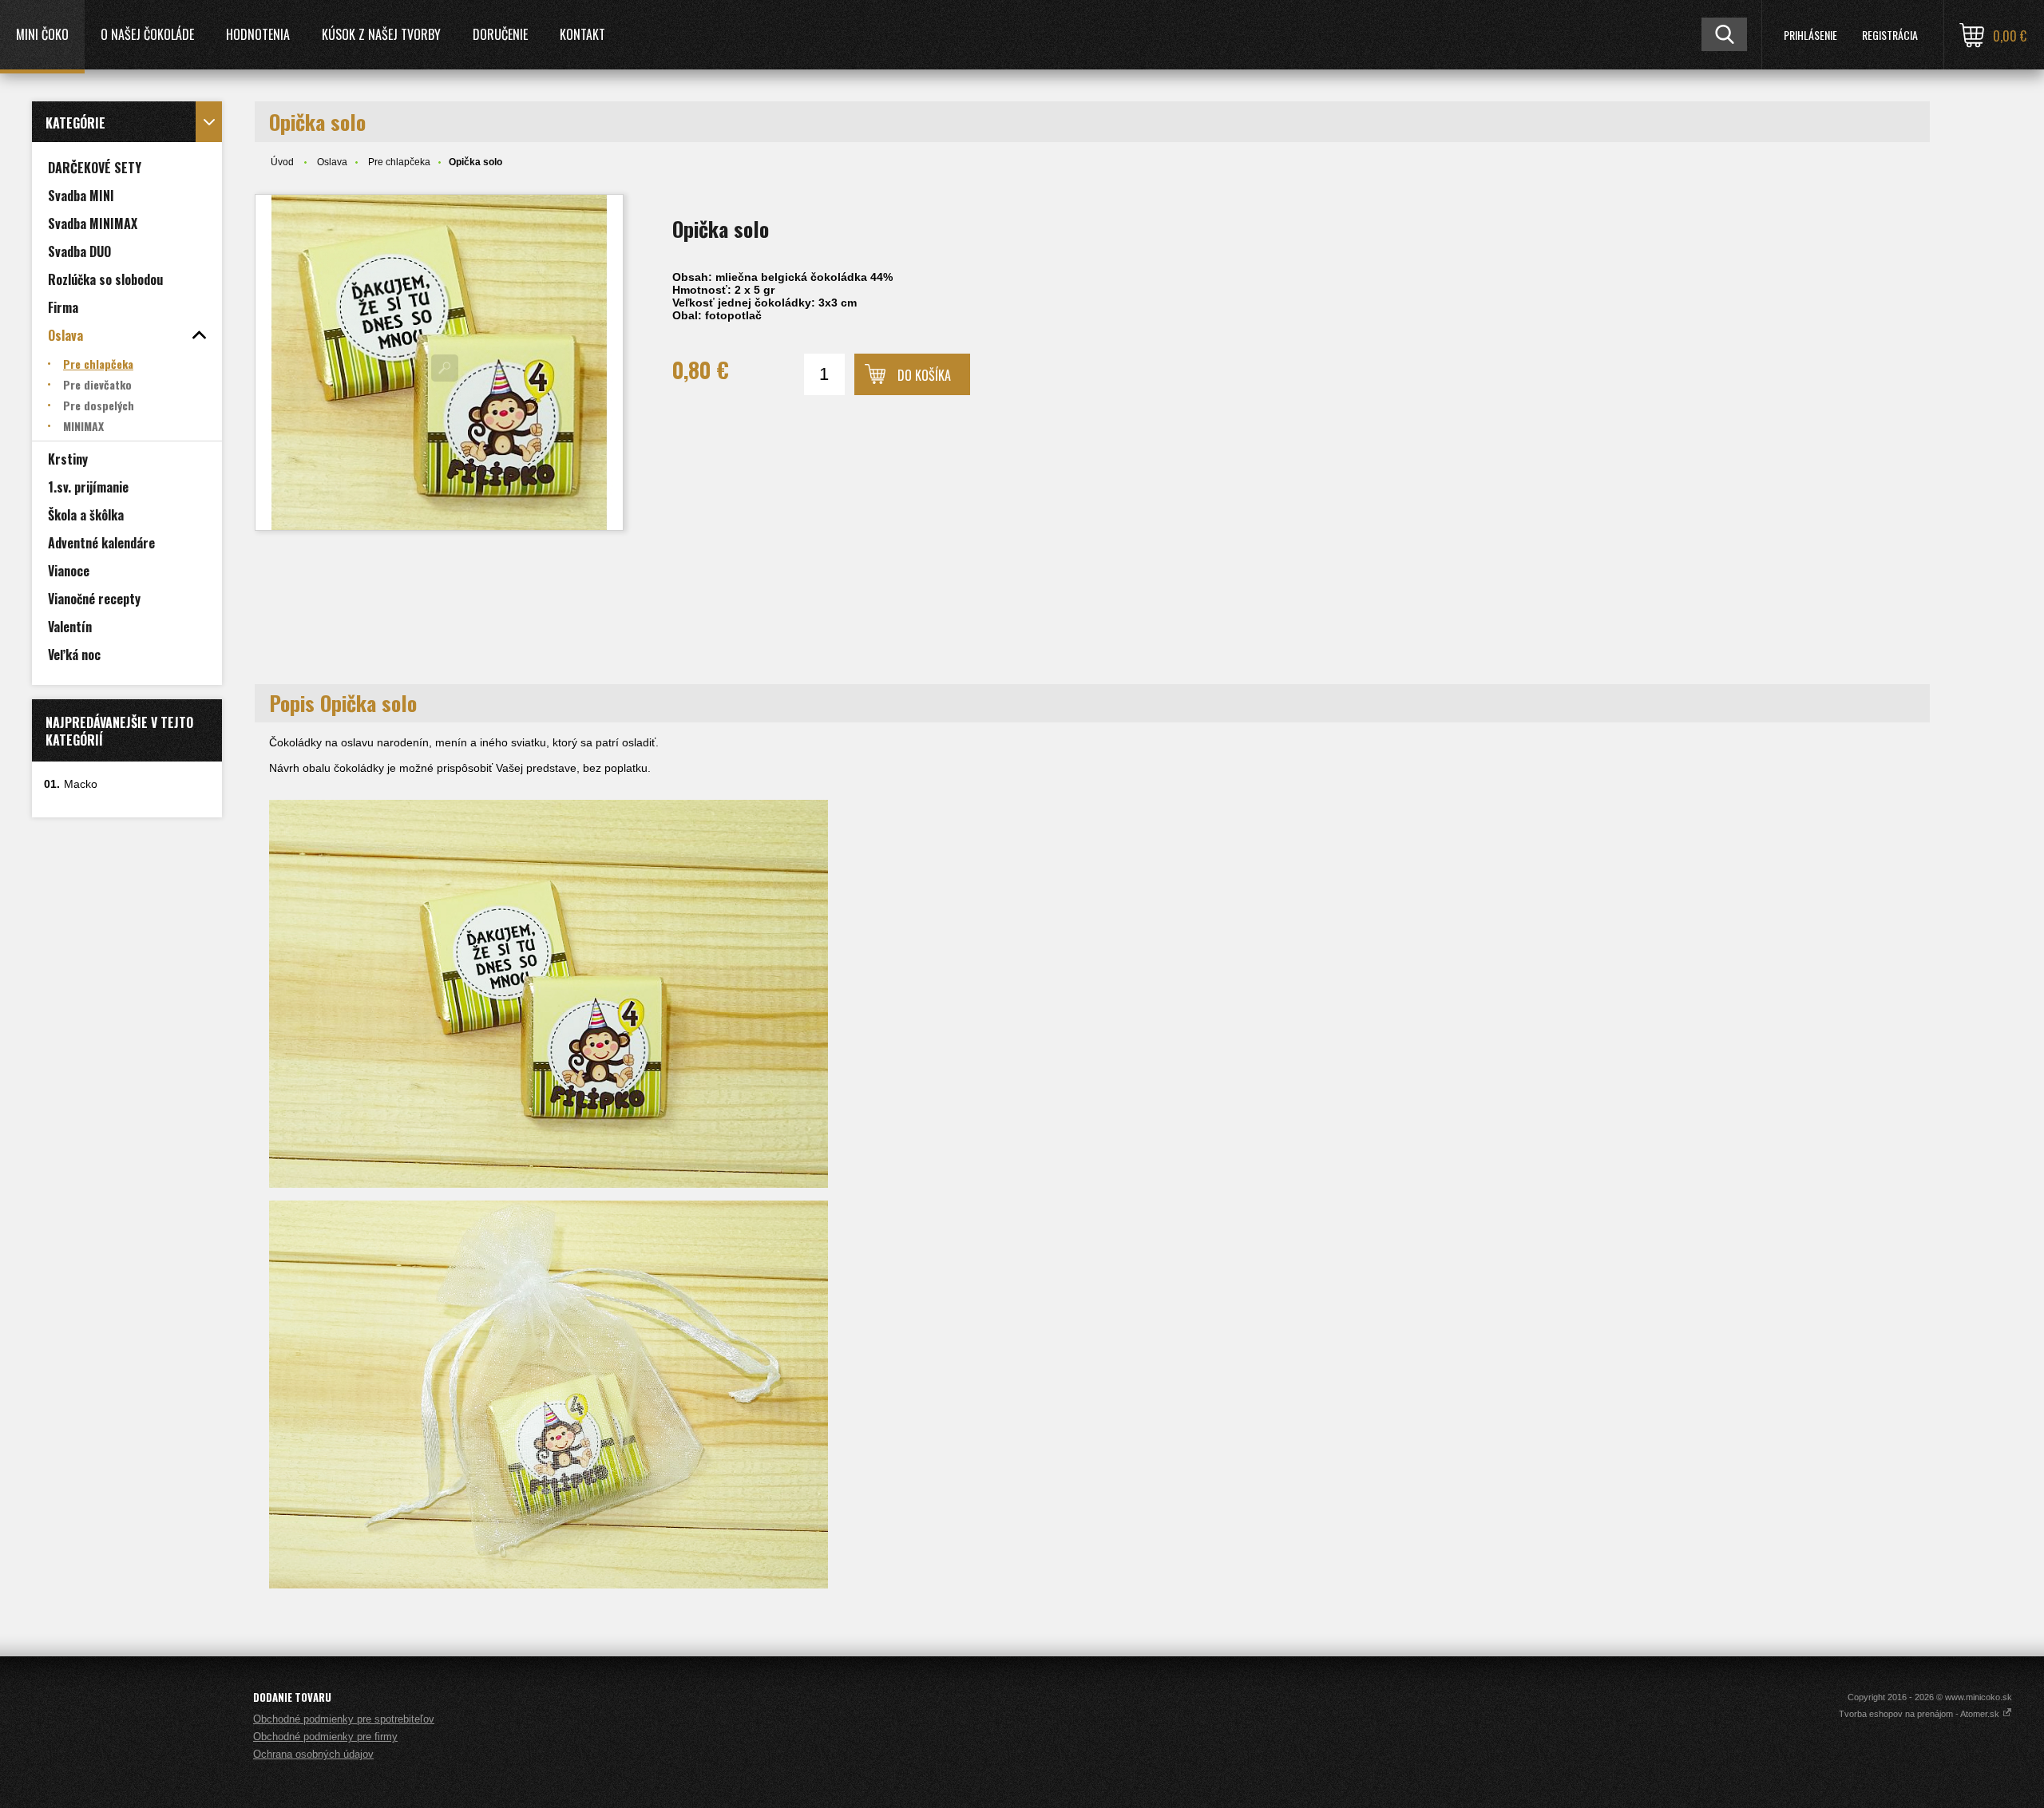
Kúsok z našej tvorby (381, 34)
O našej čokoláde (147, 34)
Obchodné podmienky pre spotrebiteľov (344, 1719)
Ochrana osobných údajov (313, 1754)
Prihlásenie (1810, 35)
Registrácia (1890, 35)
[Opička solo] (439, 362)
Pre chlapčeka (399, 162)
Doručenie (500, 34)
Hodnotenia (258, 34)
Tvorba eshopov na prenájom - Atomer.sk (1920, 1714)
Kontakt (582, 34)
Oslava (332, 162)
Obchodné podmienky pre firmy (325, 1737)
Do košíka (924, 375)
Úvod (282, 162)
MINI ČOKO (42, 34)
